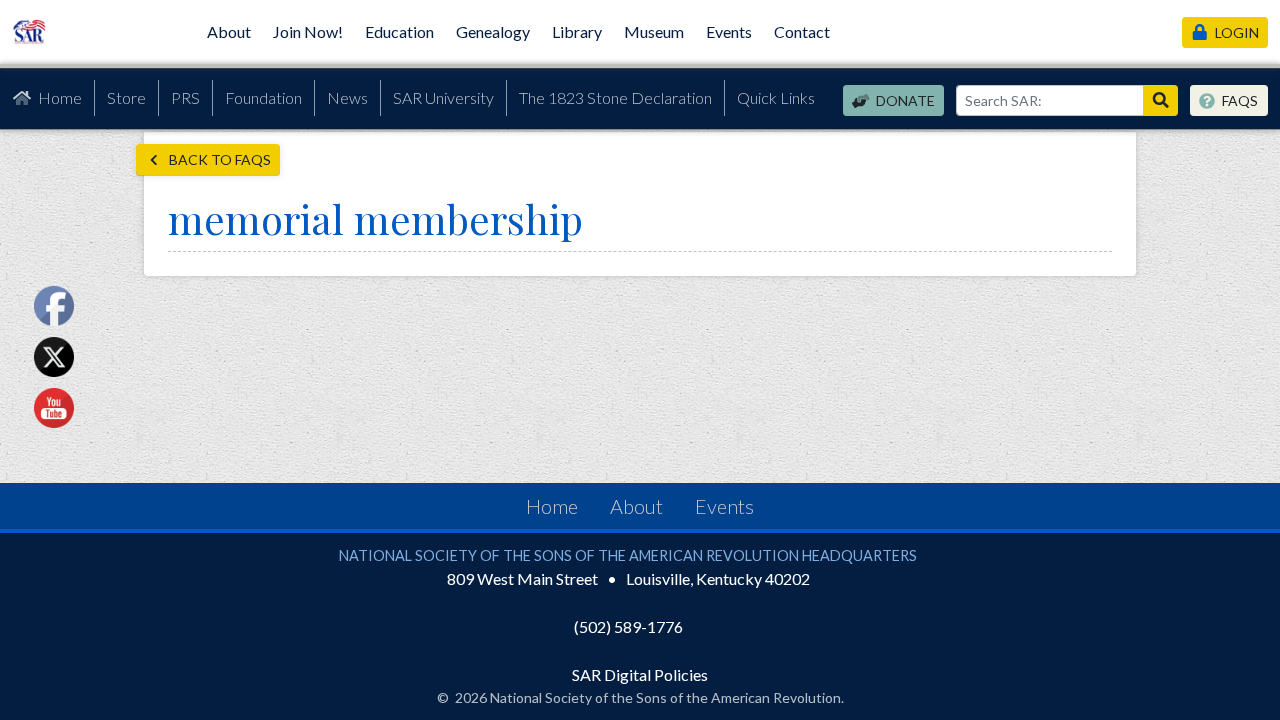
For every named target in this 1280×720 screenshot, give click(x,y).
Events (729, 31)
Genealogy (493, 31)
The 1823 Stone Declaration (615, 97)
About (229, 31)
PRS (185, 97)
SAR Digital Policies (640, 674)
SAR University (443, 97)
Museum (654, 31)
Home (60, 97)
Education (399, 31)
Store (126, 97)
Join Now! (308, 31)
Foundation (263, 97)
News (347, 97)
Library (577, 31)
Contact (802, 31)
